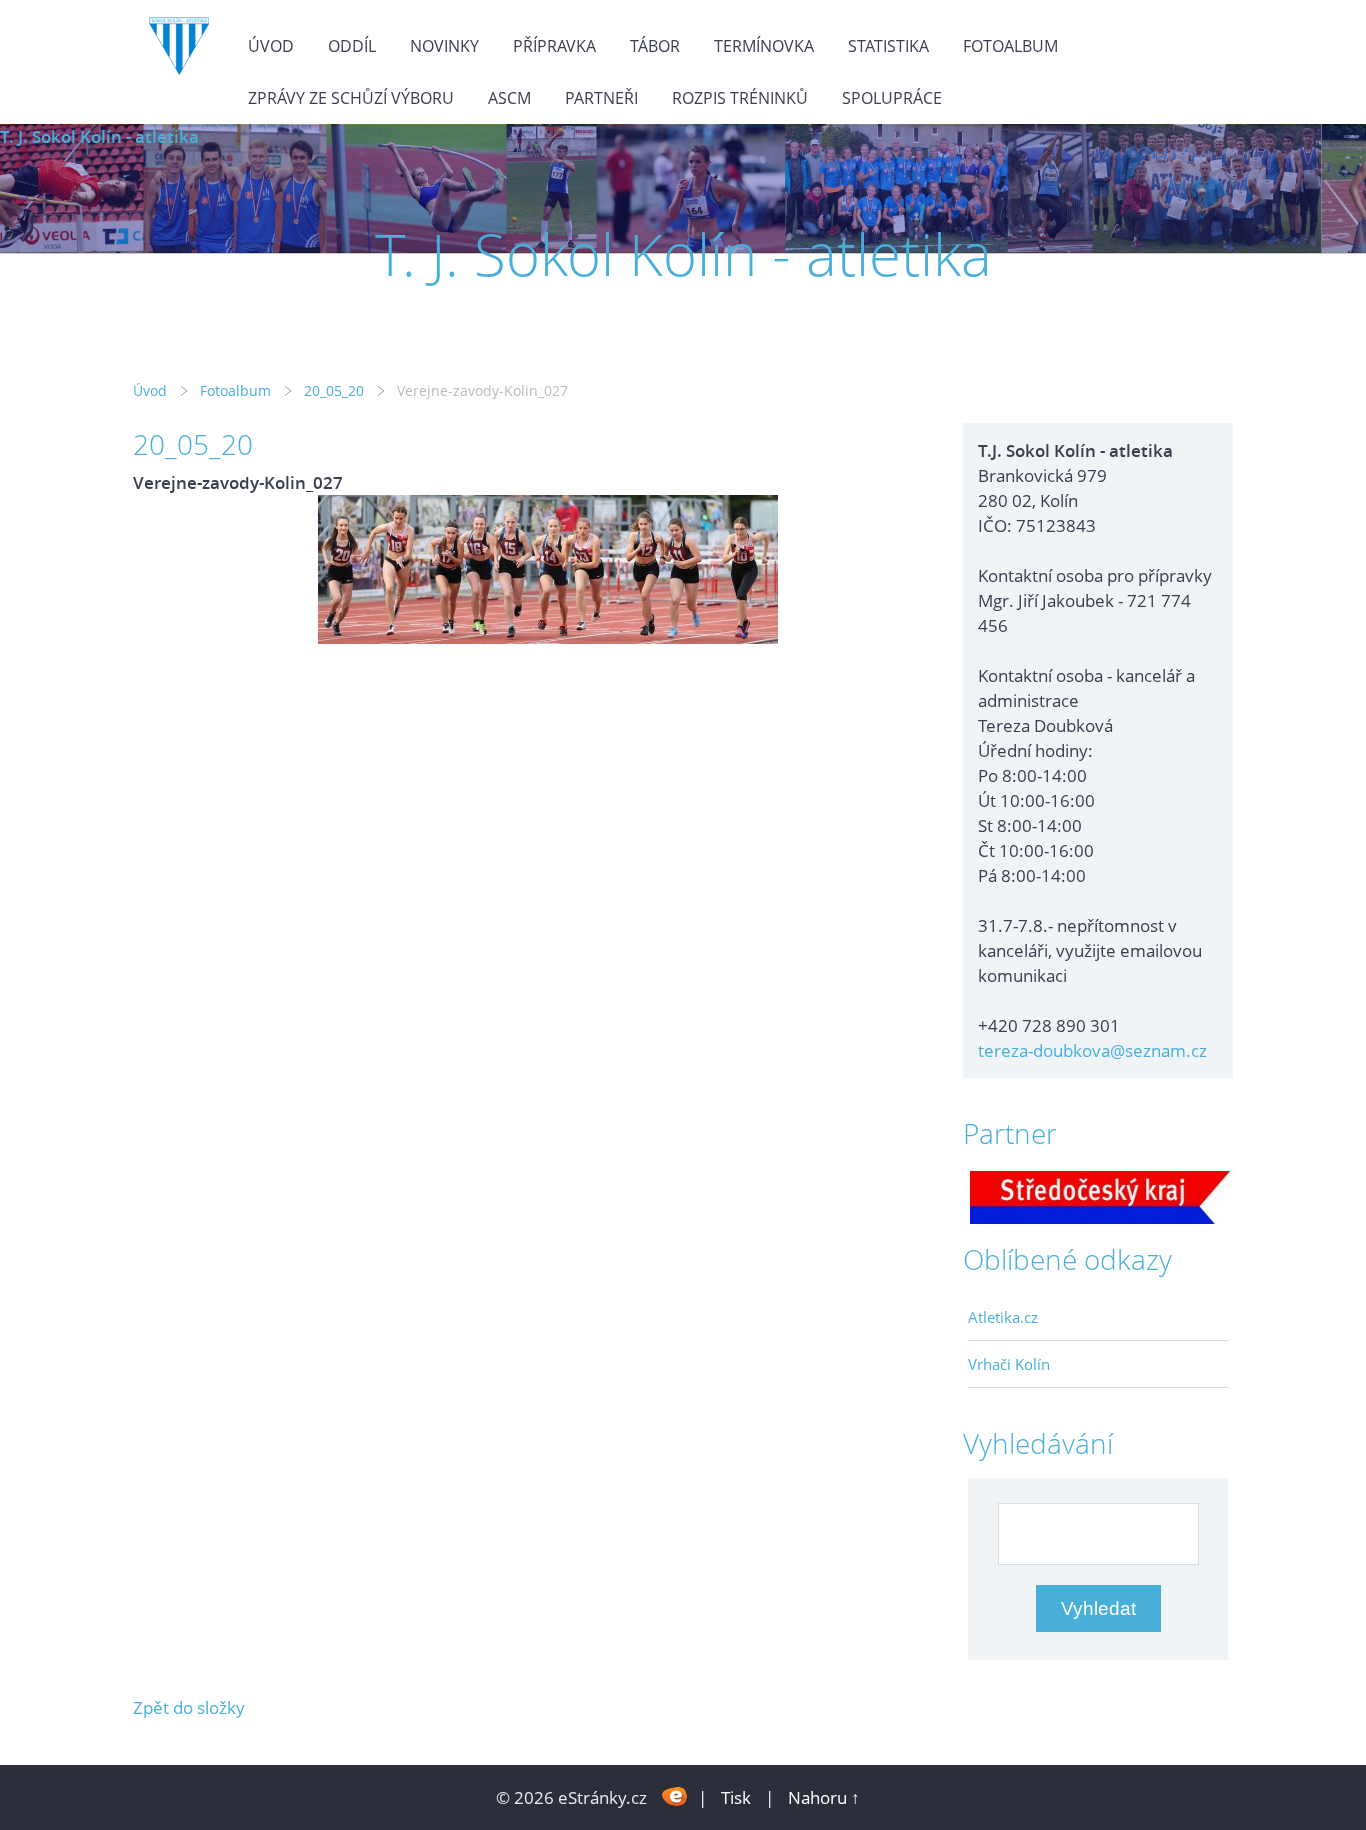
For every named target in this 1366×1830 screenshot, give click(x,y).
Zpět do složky (189, 1707)
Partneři (601, 98)
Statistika (888, 46)
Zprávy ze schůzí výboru (351, 98)
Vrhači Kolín (1009, 1364)
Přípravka (554, 46)
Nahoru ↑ (824, 1797)
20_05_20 (334, 390)
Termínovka (764, 46)
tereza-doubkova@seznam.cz (1092, 1050)
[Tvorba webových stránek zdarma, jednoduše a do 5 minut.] (674, 1795)
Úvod (271, 46)
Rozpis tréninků (740, 98)
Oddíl (352, 46)
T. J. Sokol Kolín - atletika (99, 136)
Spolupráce (892, 98)
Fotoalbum (1010, 46)
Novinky (444, 46)
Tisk (736, 1797)
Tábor (655, 46)
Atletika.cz (1003, 1317)
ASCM (509, 98)
